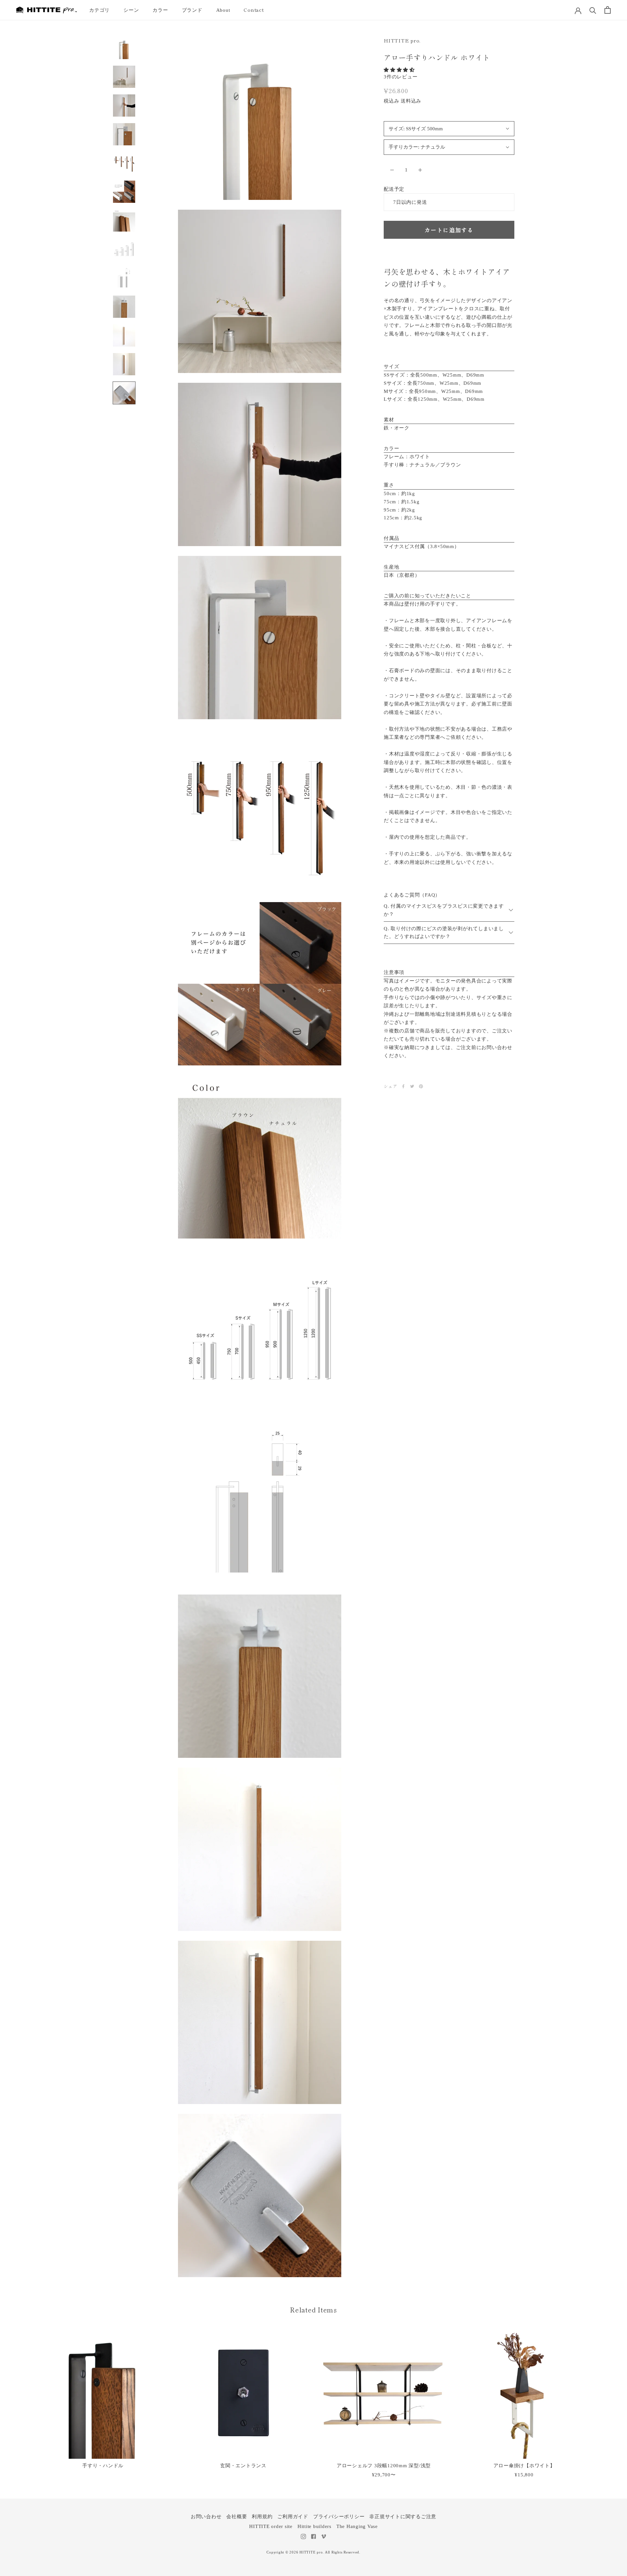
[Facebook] (403, 1086)
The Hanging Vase (357, 2526)
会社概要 (237, 2517)
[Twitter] (412, 1086)
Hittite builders (314, 2526)
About (223, 10)
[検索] (593, 10)
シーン (131, 10)
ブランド (192, 10)
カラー (160, 10)
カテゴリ (99, 10)
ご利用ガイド (293, 2517)
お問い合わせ (206, 2517)
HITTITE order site (271, 2526)
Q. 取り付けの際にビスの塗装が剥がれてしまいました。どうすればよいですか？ (444, 933)
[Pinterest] (421, 1086)
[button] (449, 70)
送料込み (411, 101)
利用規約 (262, 2517)
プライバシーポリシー (339, 2517)
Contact (254, 10)
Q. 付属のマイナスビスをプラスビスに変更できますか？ (444, 910)
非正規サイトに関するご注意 (403, 2517)
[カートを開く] (608, 10)
